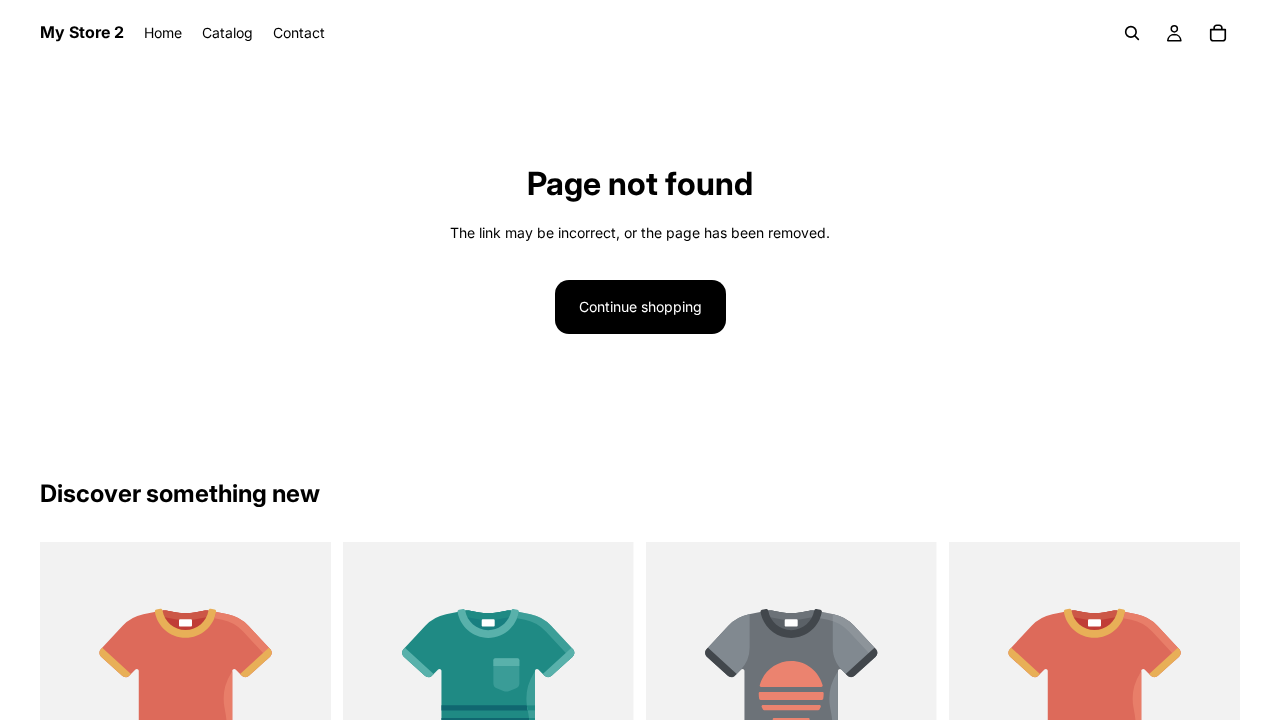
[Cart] (1218, 33)
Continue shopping (640, 306)
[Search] (1132, 33)
